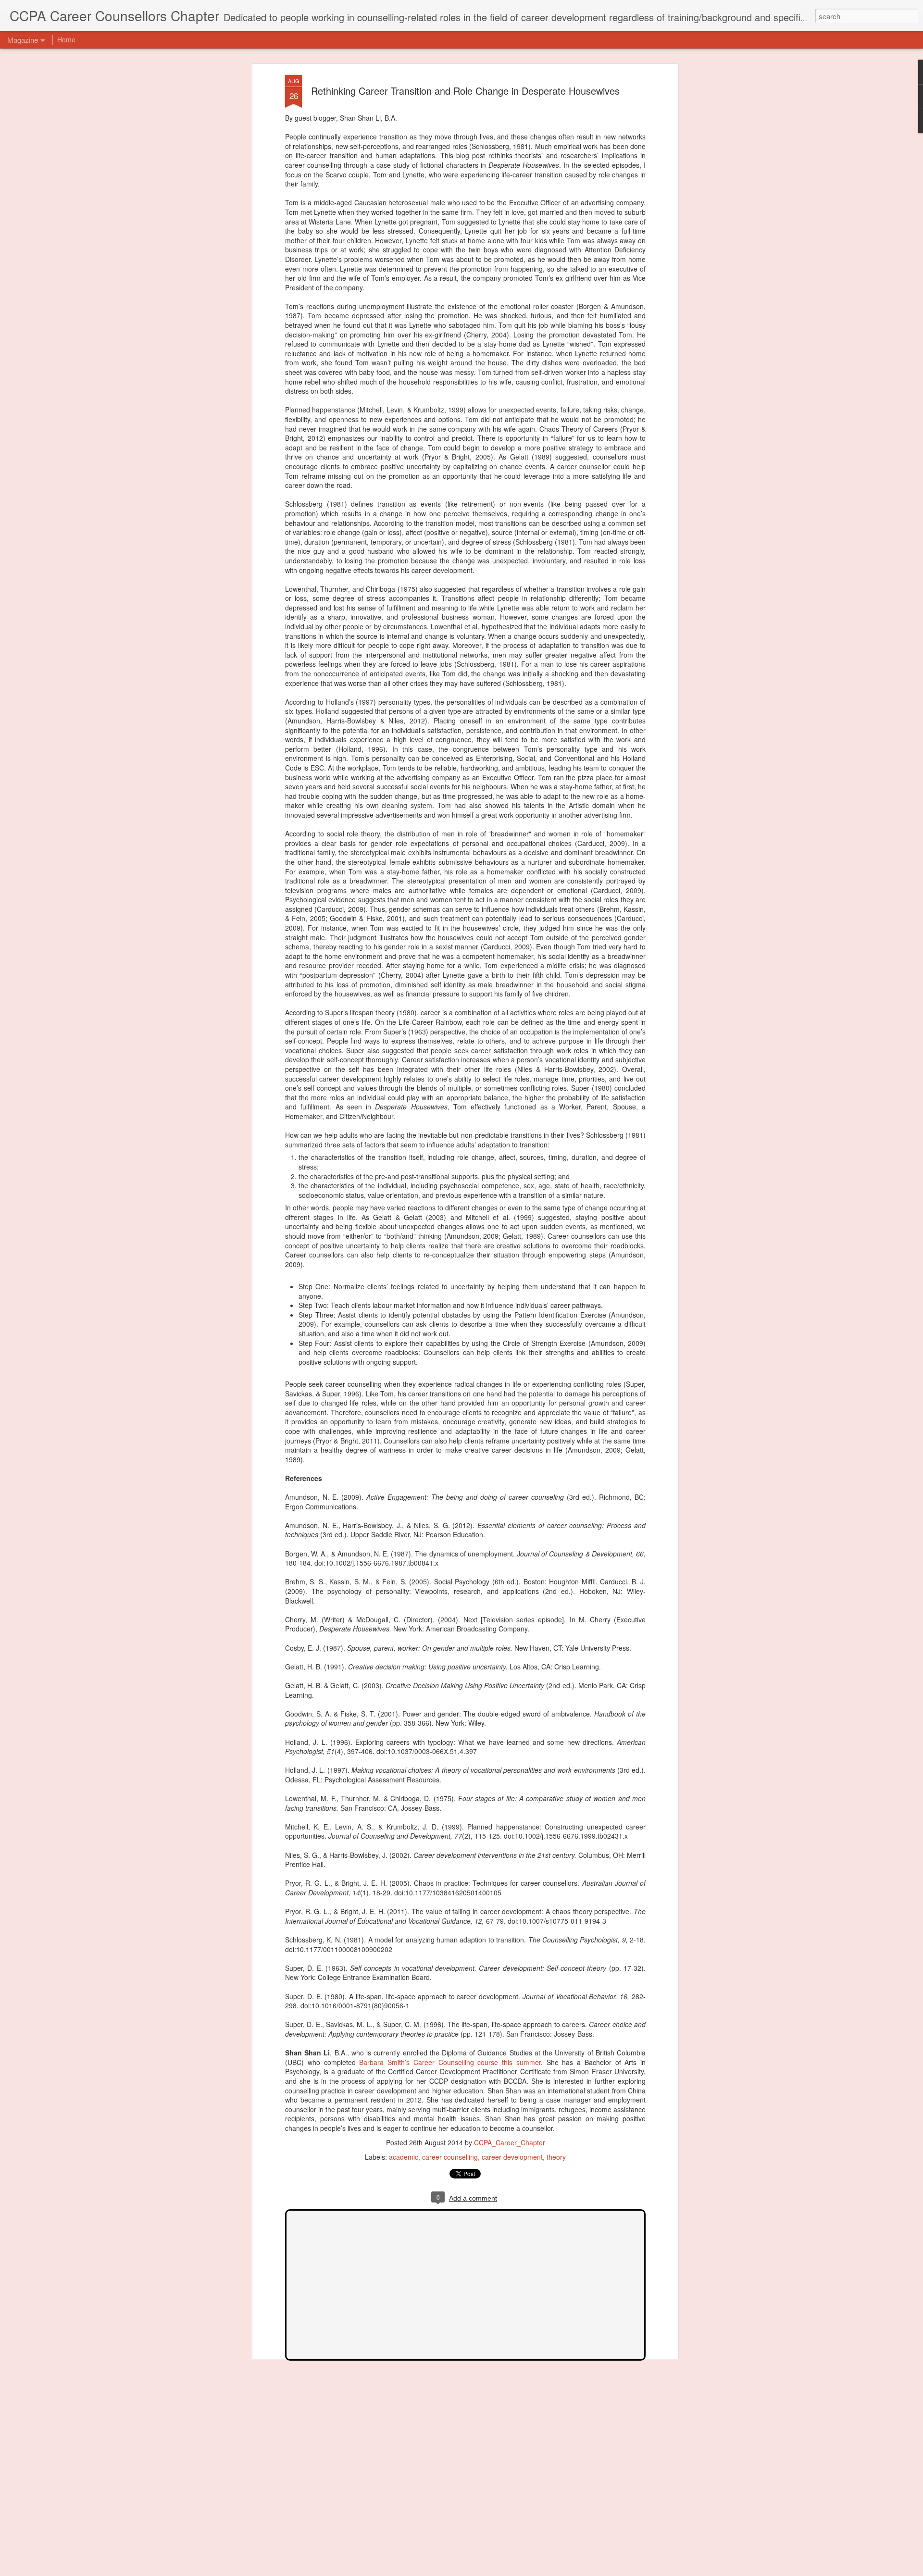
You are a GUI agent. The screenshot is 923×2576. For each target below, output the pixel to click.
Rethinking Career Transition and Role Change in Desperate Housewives (465, 91)
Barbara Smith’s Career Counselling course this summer (450, 2062)
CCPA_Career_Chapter (510, 2142)
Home (66, 39)
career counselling (450, 2157)
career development (512, 2157)
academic (404, 2157)
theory (556, 2157)
